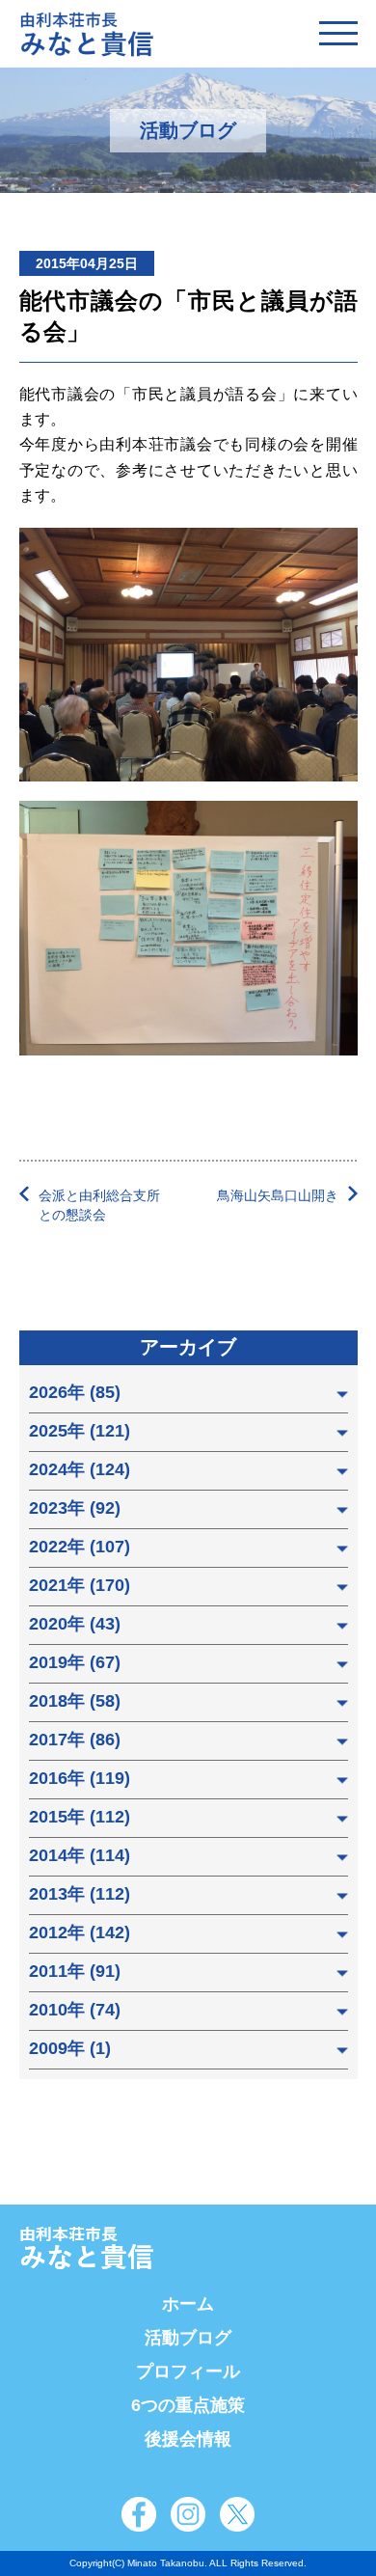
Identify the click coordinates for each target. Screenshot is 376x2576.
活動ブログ (188, 2338)
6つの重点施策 (188, 2405)
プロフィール (188, 2371)
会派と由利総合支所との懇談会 (99, 1205)
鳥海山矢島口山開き (278, 1195)
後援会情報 (188, 2439)
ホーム (188, 2304)
